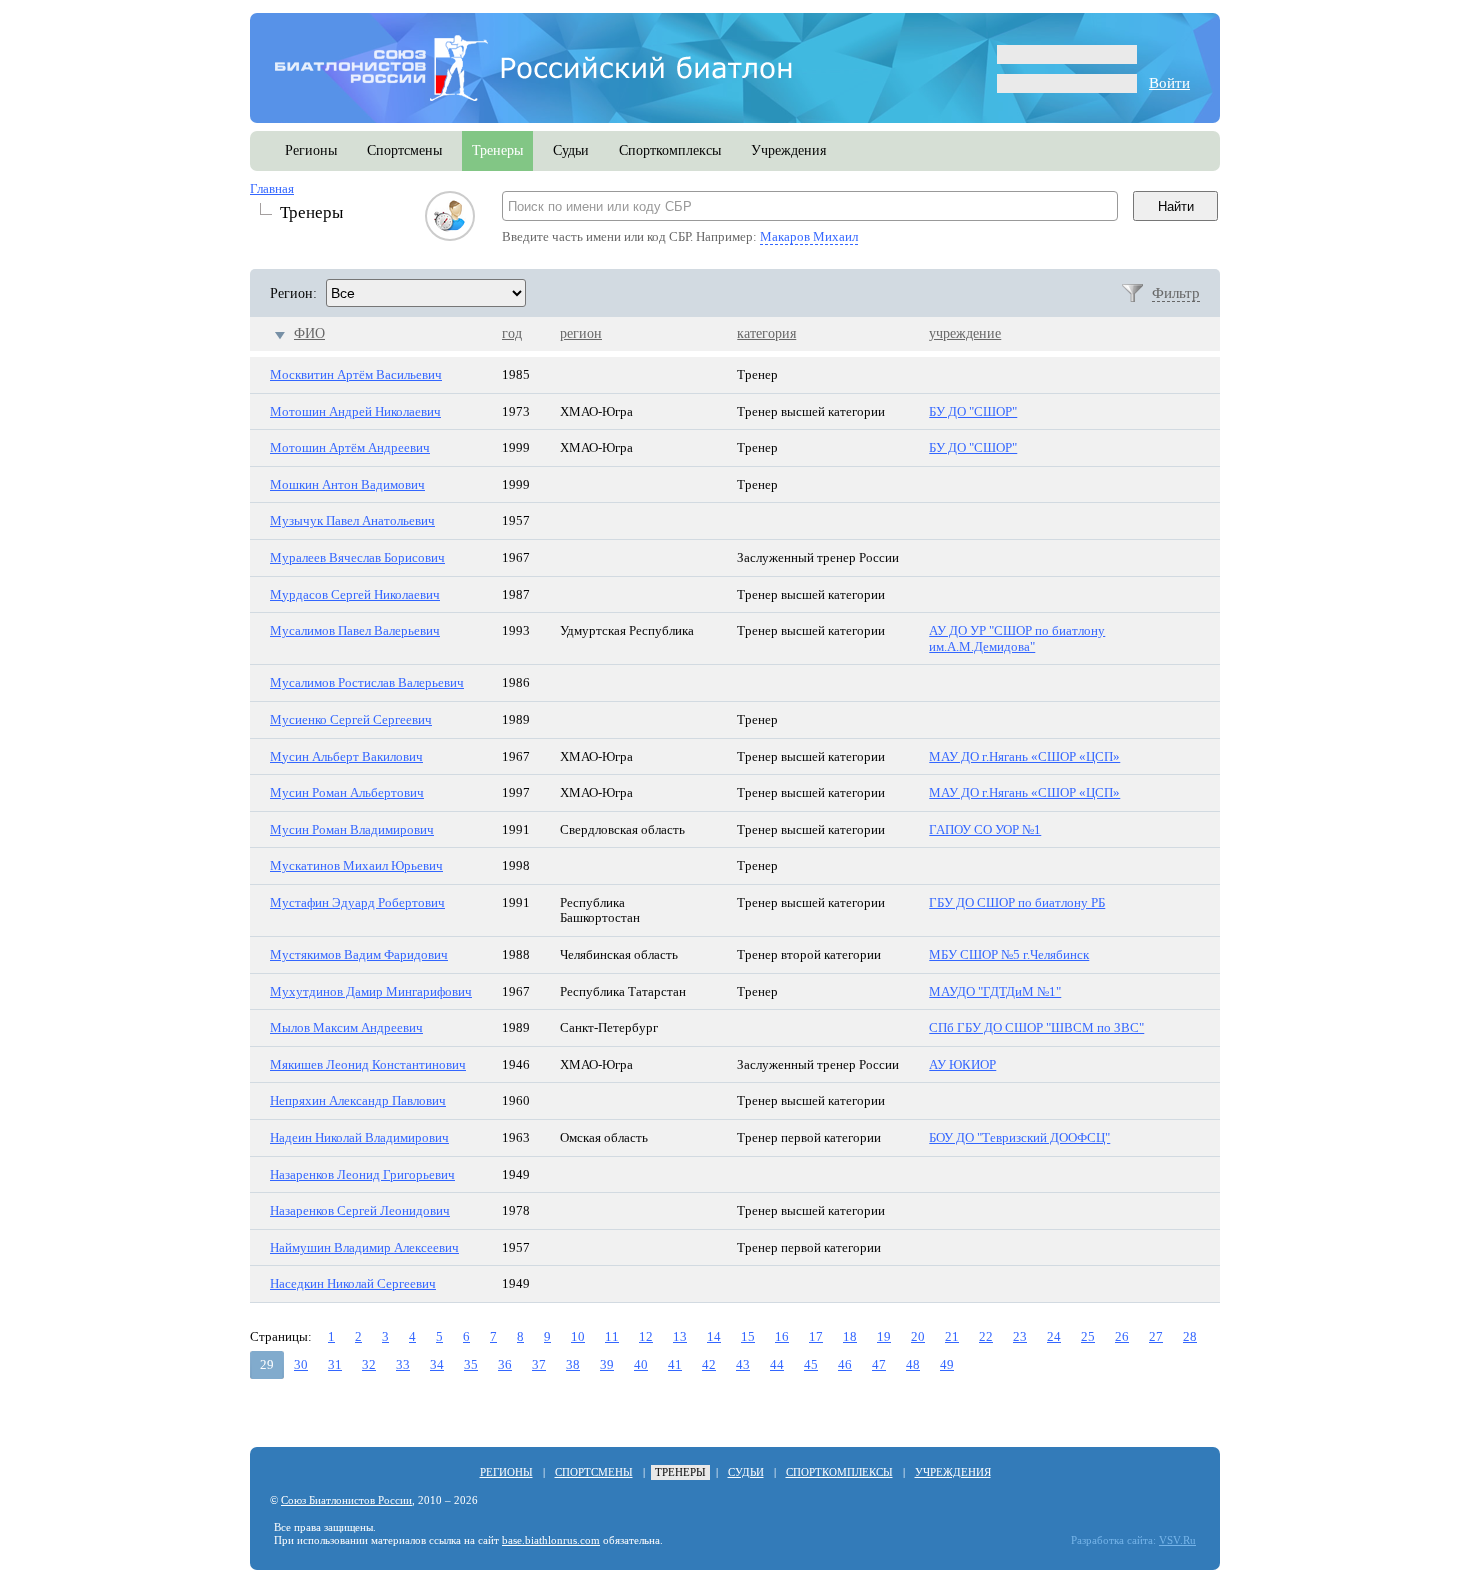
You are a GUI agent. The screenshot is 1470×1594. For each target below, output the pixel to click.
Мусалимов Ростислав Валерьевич (367, 682)
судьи (571, 150)
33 (403, 1364)
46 (845, 1364)
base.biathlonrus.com (551, 1540)
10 (578, 1336)
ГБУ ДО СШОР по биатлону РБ (1017, 902)
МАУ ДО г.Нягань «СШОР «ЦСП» (1024, 756)
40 (641, 1364)
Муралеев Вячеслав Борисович (357, 557)
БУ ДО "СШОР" (973, 411)
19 (884, 1336)
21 (952, 1336)
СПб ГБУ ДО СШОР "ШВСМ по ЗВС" (1036, 1027)
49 (947, 1364)
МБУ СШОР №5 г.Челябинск (1009, 954)
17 (816, 1336)
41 (675, 1364)
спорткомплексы (670, 150)
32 (369, 1364)
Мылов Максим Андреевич (346, 1027)
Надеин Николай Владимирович (359, 1137)
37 (539, 1364)
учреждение (965, 333)
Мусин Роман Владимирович (352, 829)
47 (879, 1364)
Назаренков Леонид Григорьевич (362, 1174)
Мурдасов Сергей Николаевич (355, 594)
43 (743, 1364)
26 (1122, 1336)
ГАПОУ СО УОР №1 (985, 829)
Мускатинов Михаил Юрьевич (356, 865)
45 (811, 1364)
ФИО (309, 333)
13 (680, 1336)
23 (1020, 1336)
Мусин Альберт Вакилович (346, 756)
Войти (1169, 83)
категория (766, 333)
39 (607, 1364)
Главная (272, 188)
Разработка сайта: (1113, 1540)
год (512, 333)
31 (335, 1364)
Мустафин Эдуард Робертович (357, 902)
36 (505, 1364)
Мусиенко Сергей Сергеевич (351, 719)
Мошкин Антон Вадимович (347, 484)
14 (714, 1336)
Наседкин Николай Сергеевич (353, 1283)
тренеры (497, 150)
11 (612, 1336)
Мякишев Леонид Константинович (368, 1064)
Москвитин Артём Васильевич (356, 374)
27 (1156, 1336)
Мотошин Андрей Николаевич (355, 411)
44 (777, 1364)
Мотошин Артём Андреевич (350, 447)
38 (573, 1364)
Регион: (293, 293)
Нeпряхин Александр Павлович (358, 1100)
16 (782, 1336)
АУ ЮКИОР (962, 1064)
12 (646, 1336)
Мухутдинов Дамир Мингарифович (371, 991)
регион (581, 333)
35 (471, 1364)
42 (709, 1364)
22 (986, 1336)
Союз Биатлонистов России (346, 1500)
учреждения (788, 150)
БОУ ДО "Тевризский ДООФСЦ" (1019, 1137)
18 (850, 1336)
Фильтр (1176, 293)
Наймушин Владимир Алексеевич (364, 1247)
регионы (311, 150)
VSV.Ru (1177, 1540)
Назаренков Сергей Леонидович (360, 1210)
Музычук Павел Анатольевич (352, 520)
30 (301, 1364)
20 (918, 1336)
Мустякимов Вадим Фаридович (359, 954)
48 (913, 1364)
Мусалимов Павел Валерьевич (355, 630)
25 (1088, 1336)
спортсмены (404, 150)
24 (1054, 1336)
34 (437, 1364)
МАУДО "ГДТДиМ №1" (995, 991)
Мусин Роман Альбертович (347, 792)
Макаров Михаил (809, 236)
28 (1190, 1336)
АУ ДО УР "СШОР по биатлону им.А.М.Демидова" (1017, 638)
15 (748, 1336)
